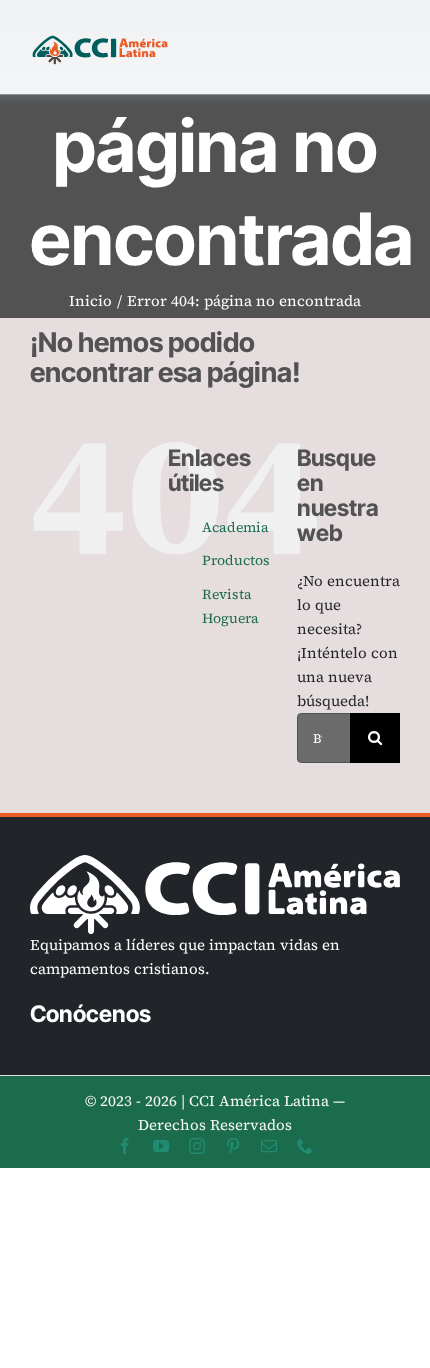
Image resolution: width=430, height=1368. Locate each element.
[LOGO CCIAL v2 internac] (100, 37)
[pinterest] (233, 1146)
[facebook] (125, 1146)
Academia (235, 527)
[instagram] (197, 1146)
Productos (236, 560)
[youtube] (161, 1146)
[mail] (269, 1146)
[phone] (305, 1146)
